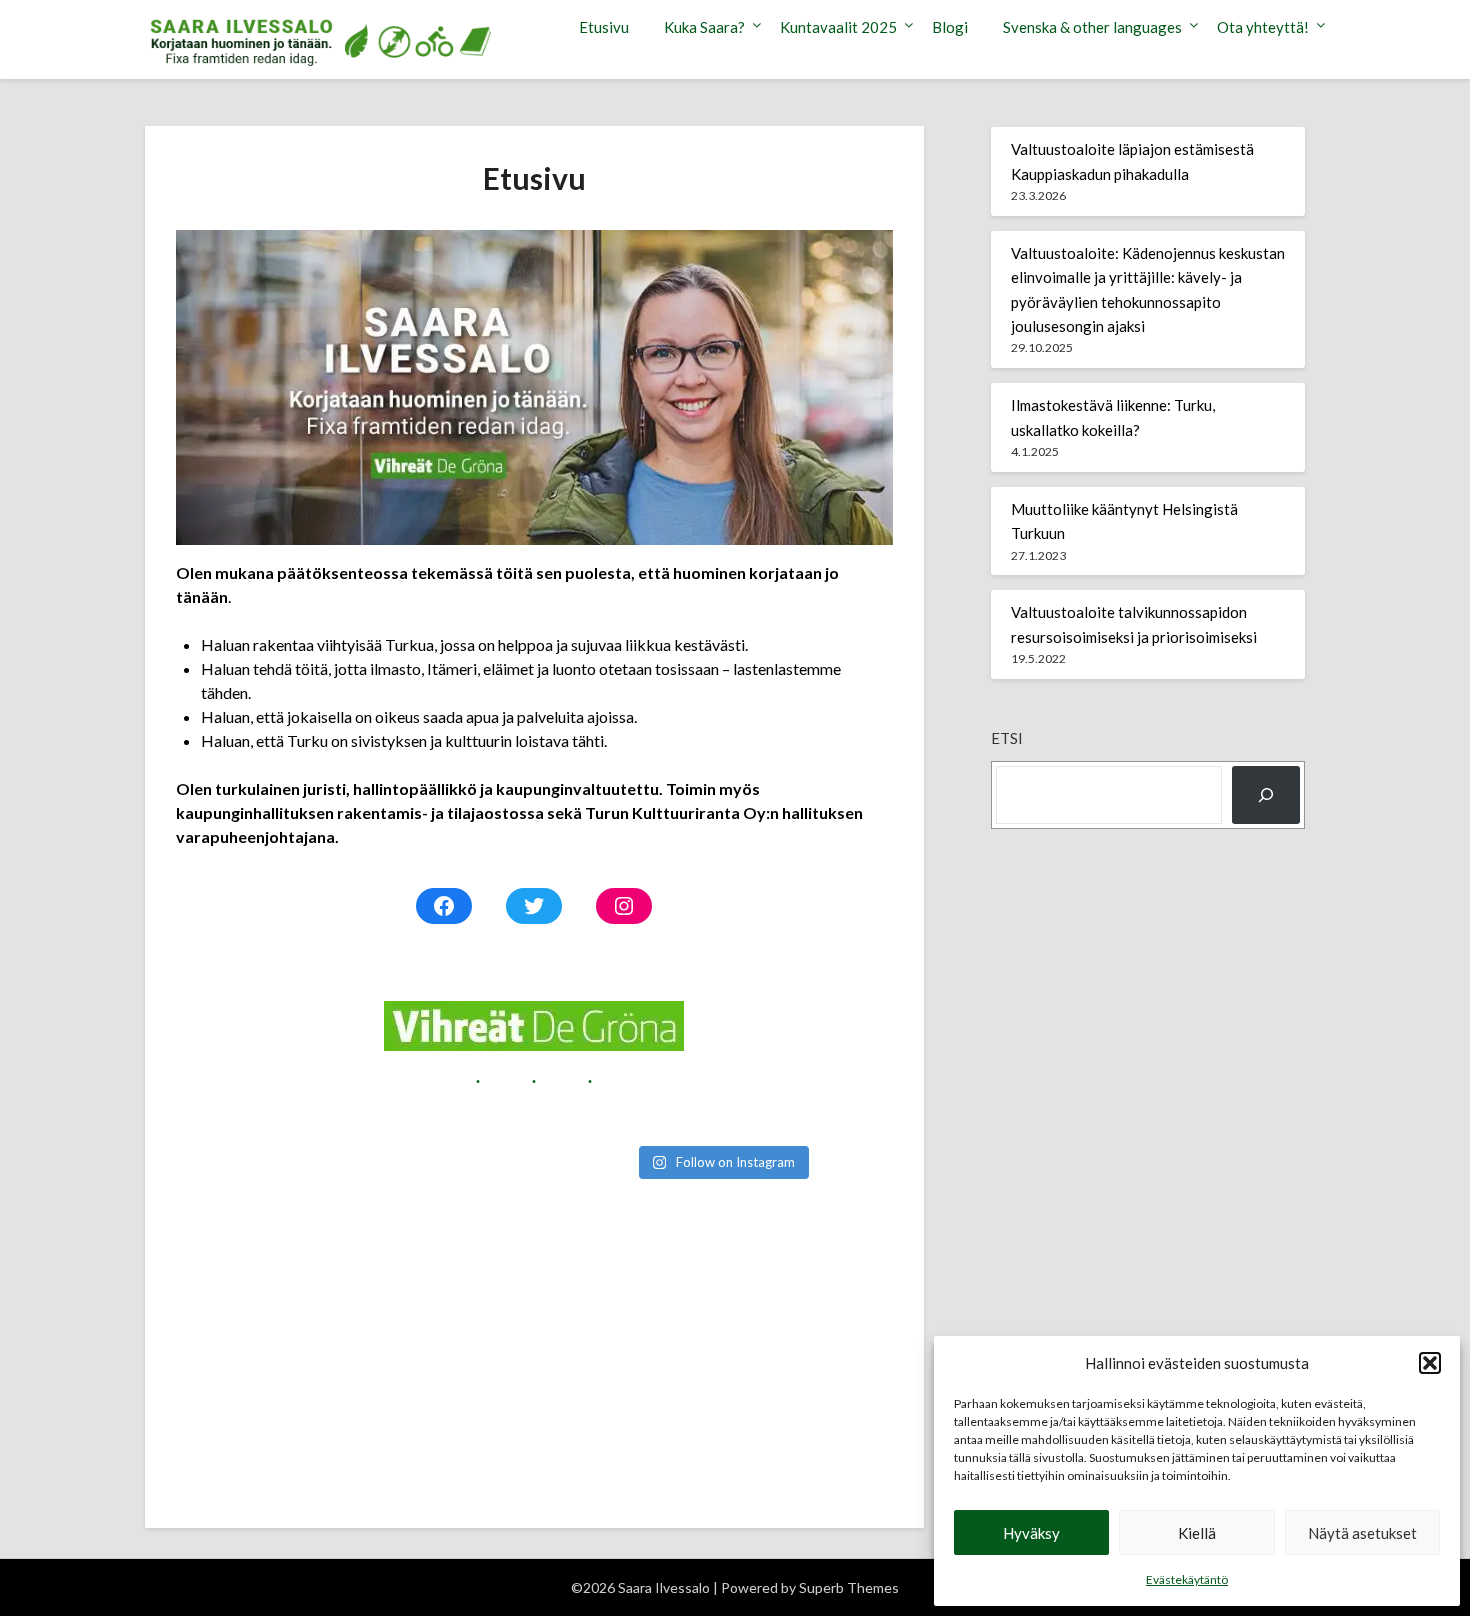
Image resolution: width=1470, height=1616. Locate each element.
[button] (1430, 1363)
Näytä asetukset (1362, 1533)
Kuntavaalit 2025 (838, 27)
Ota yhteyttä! (1263, 27)
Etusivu (604, 27)
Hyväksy (1031, 1533)
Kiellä (1197, 1533)
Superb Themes (849, 1587)
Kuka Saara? (704, 27)
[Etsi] (1266, 795)
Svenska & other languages (1092, 27)
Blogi (950, 27)
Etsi (1007, 738)
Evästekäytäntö (1187, 1579)
